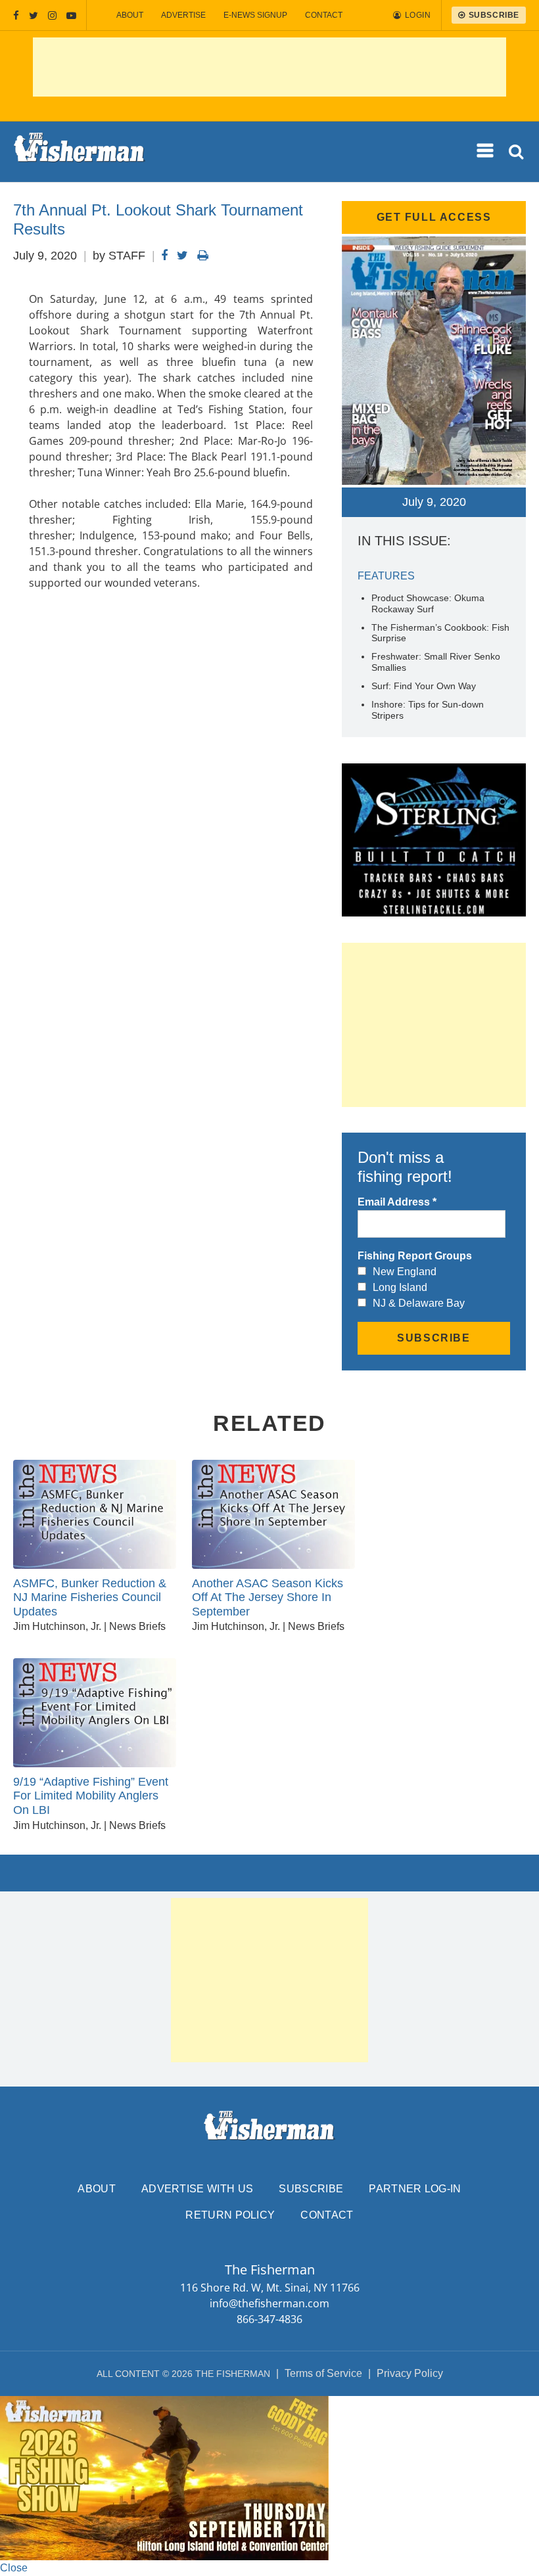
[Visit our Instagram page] (52, 15)
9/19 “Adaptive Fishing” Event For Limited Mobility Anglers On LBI (91, 1796)
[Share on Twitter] (182, 256)
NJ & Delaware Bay (419, 1303)
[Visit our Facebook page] (16, 15)
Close (14, 2568)
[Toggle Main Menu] (486, 151)
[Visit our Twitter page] (34, 15)
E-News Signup (255, 15)
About (130, 15)
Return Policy (230, 2215)
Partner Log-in (415, 2189)
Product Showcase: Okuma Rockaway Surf (428, 603)
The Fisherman (80, 152)
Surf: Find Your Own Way (424, 686)
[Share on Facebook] (164, 256)
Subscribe (311, 2189)
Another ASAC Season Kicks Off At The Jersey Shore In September (268, 1597)
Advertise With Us (197, 2189)
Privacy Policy (410, 2373)
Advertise (183, 15)
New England (405, 1272)
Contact (324, 15)
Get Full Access (434, 217)
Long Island (400, 1287)
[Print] (203, 256)
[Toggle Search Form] (517, 152)
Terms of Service (323, 2373)
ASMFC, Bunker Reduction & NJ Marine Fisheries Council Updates (90, 1597)
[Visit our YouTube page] (71, 15)
